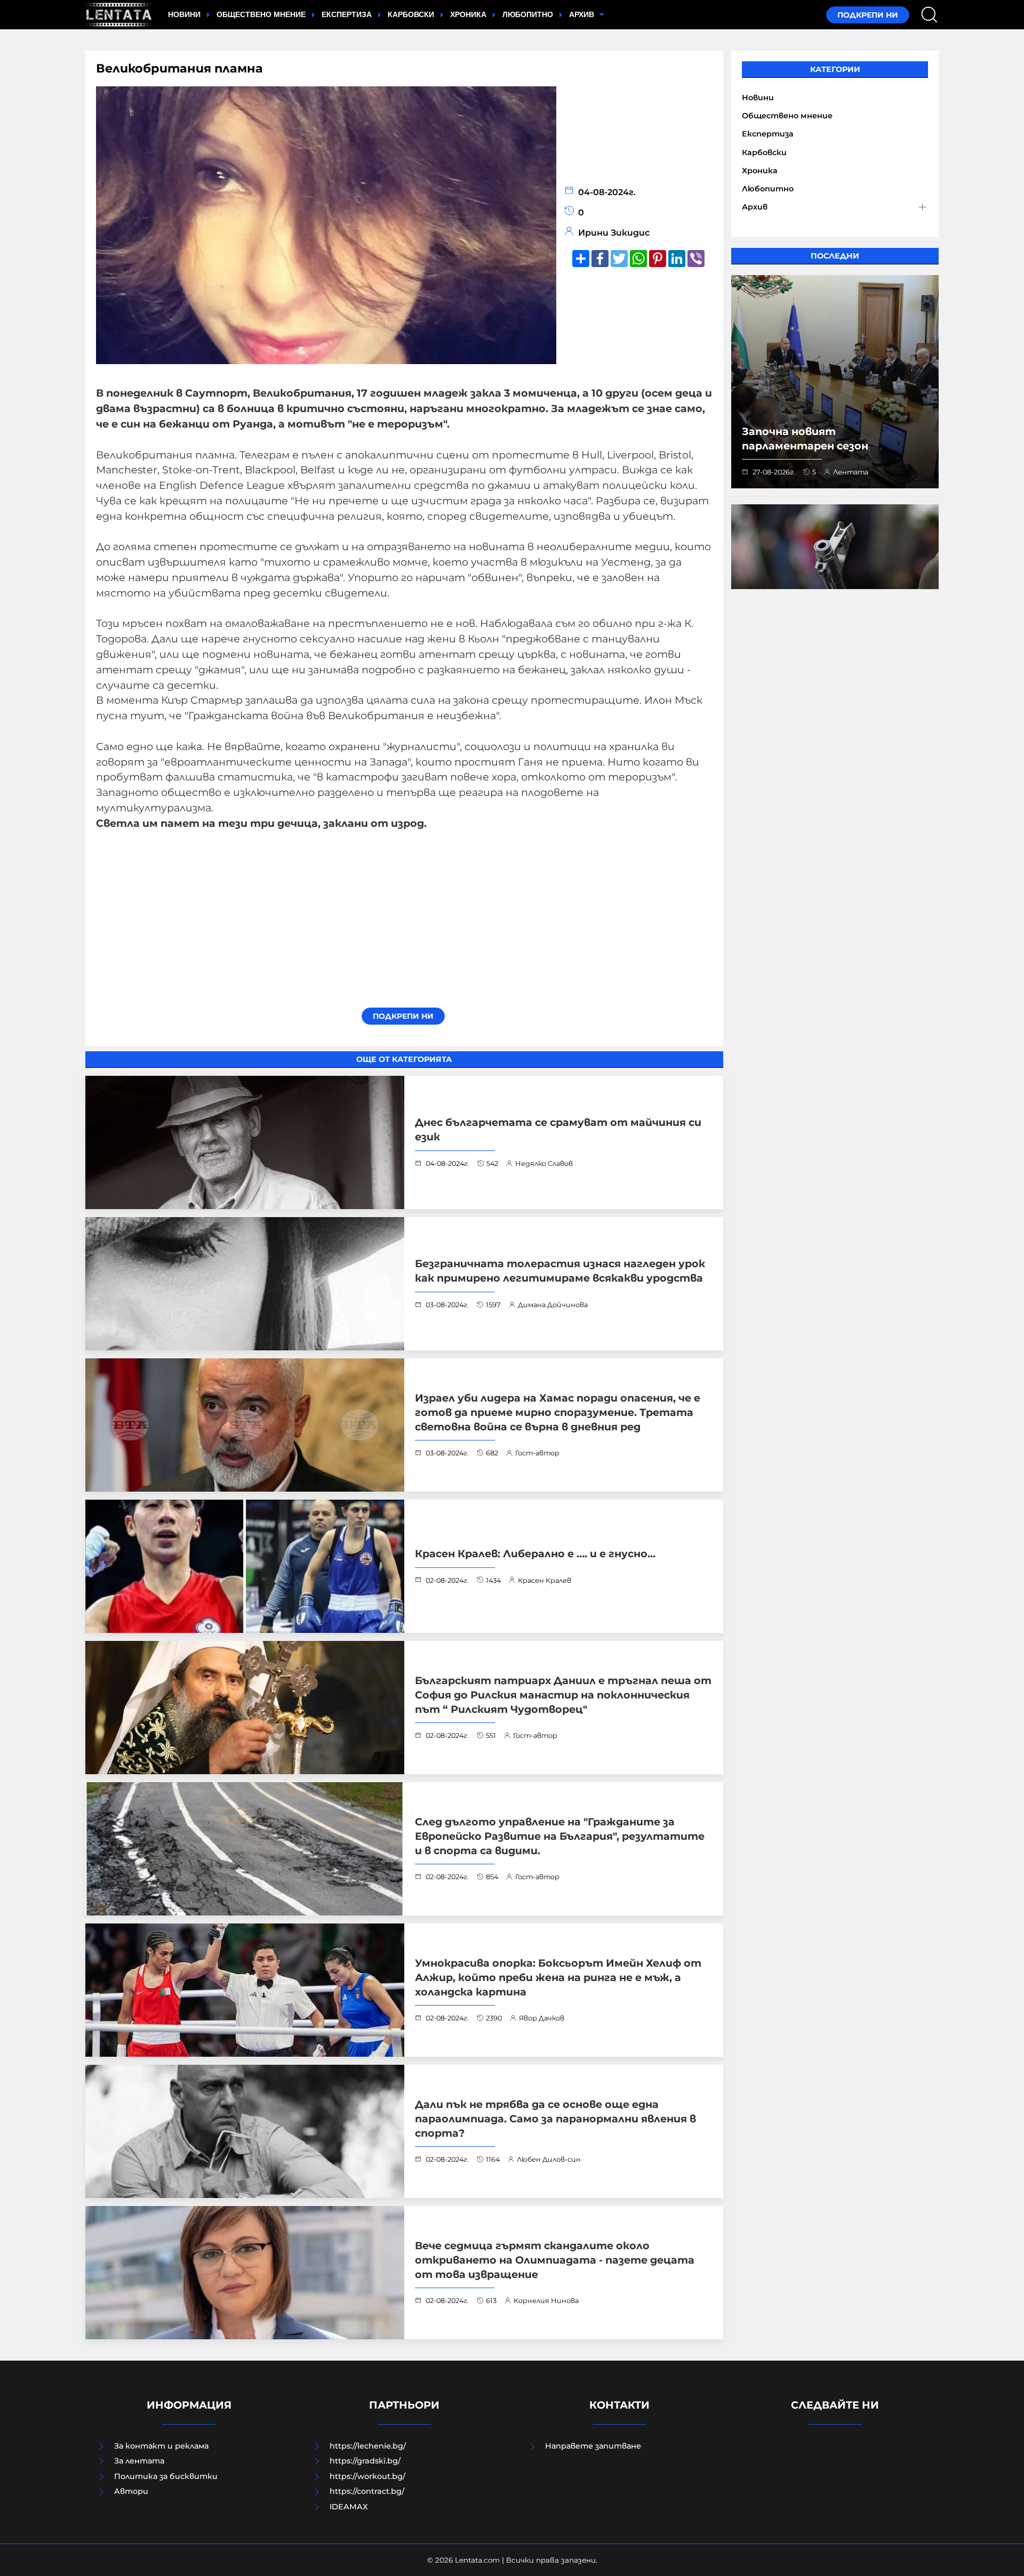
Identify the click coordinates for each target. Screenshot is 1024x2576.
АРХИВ (583, 14)
